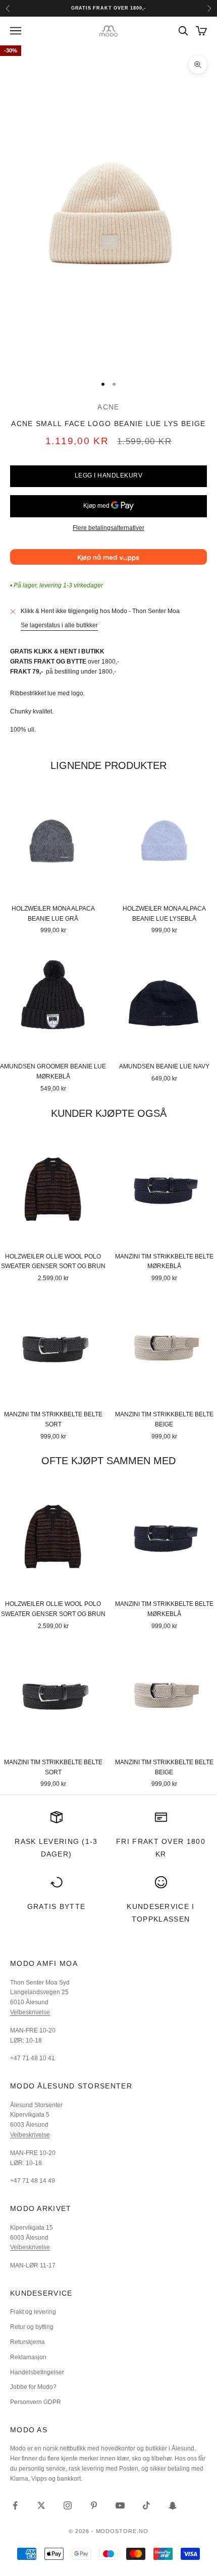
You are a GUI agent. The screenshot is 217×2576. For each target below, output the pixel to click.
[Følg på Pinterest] (94, 2505)
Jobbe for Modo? (33, 2387)
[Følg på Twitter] (41, 2505)
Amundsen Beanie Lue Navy (164, 1066)
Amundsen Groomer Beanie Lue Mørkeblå (53, 1071)
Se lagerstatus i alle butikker (59, 625)
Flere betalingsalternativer (108, 528)
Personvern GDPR (36, 2402)
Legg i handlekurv (108, 475)
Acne (108, 407)
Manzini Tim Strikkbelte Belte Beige (164, 1419)
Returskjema (28, 2342)
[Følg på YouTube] (120, 2505)
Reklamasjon (28, 2357)
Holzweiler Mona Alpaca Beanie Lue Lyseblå (164, 914)
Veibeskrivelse (30, 2012)
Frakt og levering (33, 2312)
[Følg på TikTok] (146, 2505)
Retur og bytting (32, 2327)
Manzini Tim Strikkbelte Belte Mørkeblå (164, 1262)
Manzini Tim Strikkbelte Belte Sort (53, 1419)
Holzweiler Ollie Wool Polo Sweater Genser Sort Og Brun (53, 1262)
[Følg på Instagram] (68, 2505)
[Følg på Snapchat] (173, 2505)
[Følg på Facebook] (15, 2505)
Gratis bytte (57, 1906)
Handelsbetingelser (37, 2372)
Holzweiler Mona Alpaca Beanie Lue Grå (53, 914)
